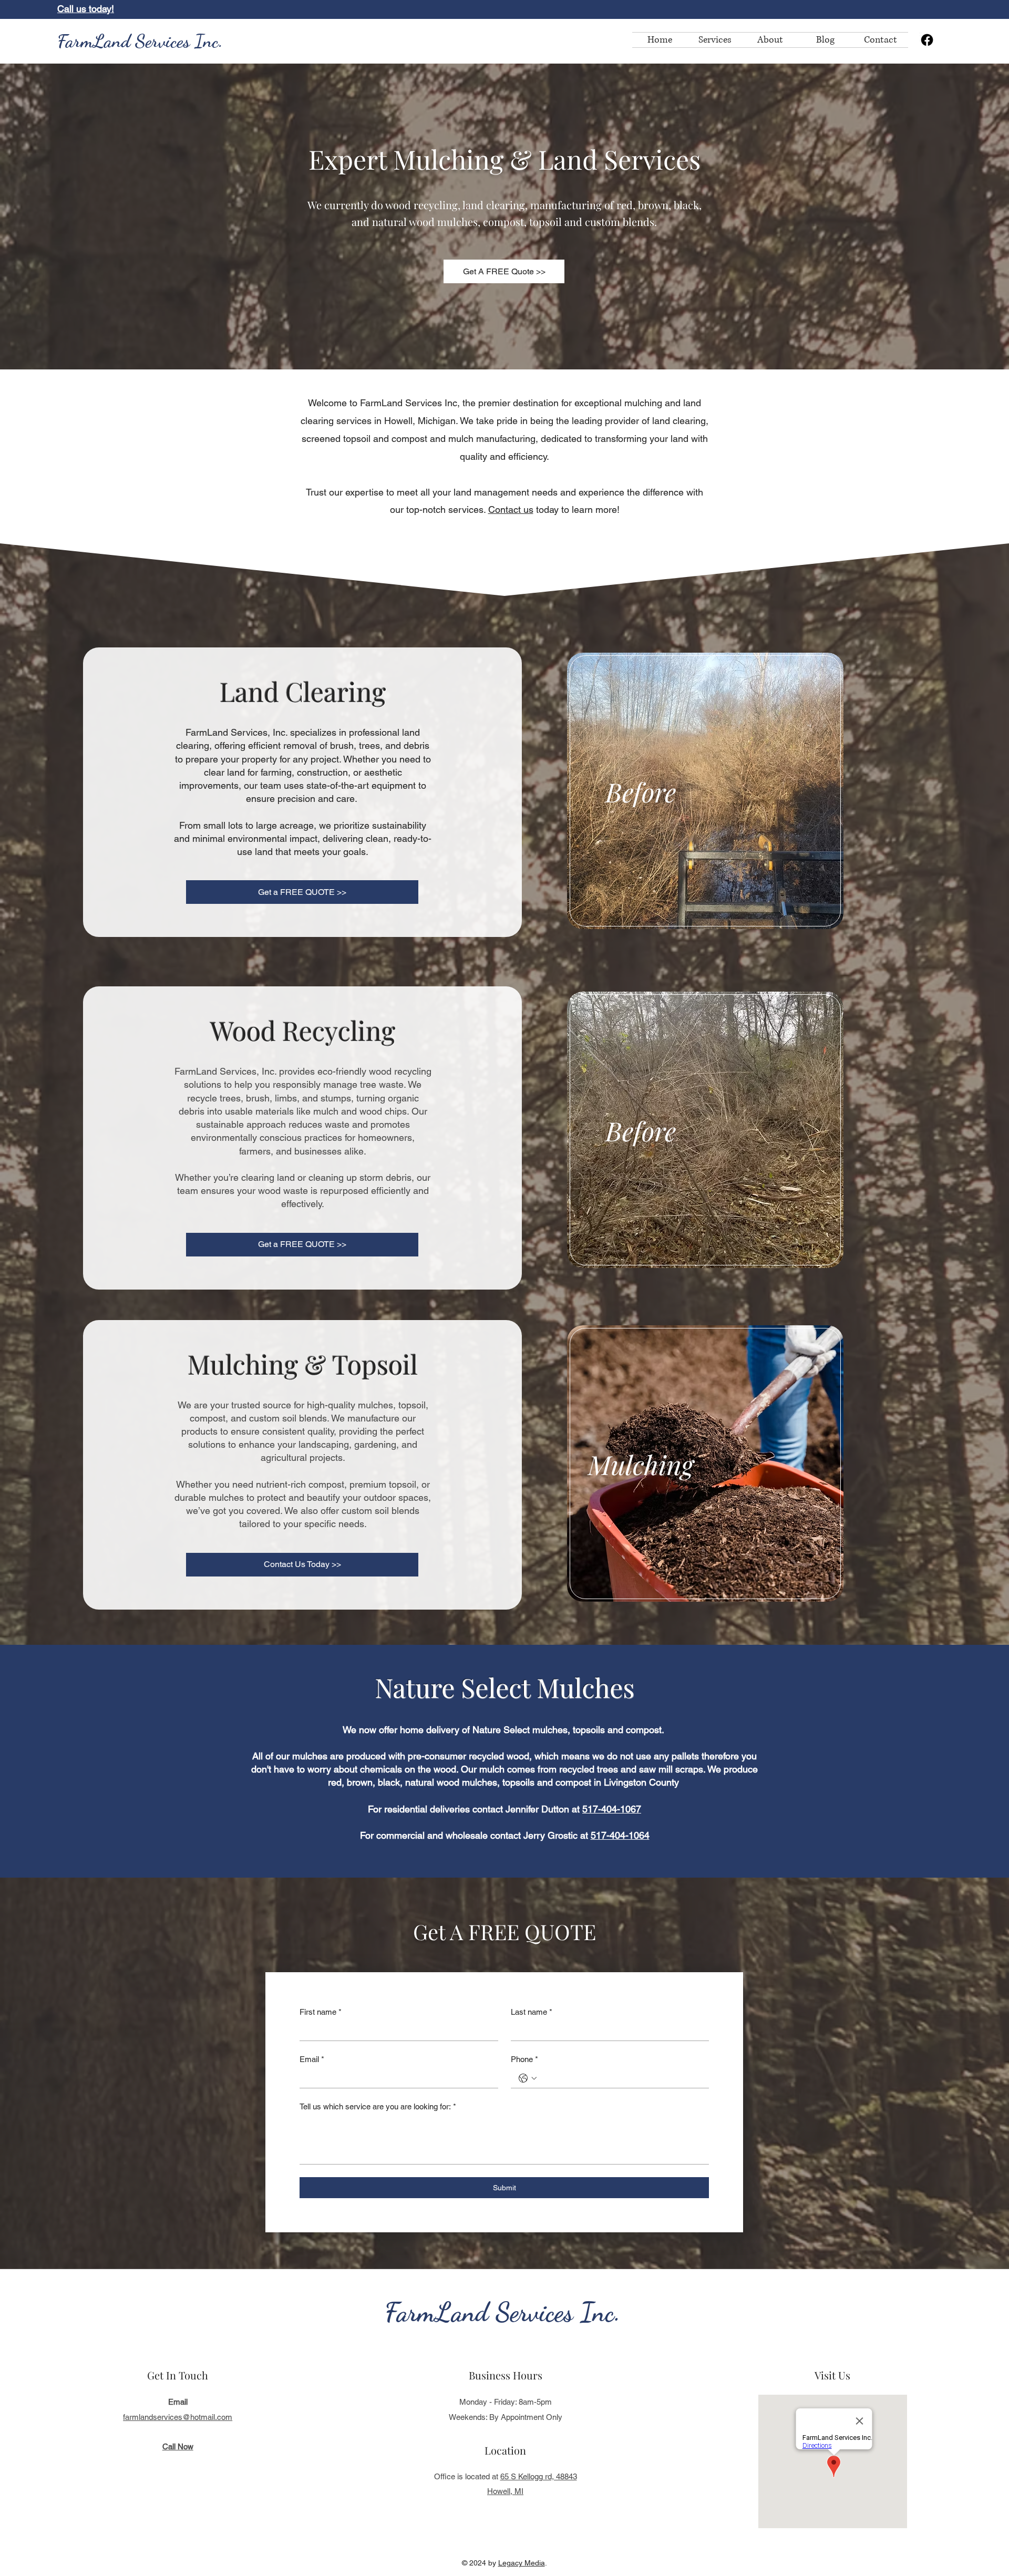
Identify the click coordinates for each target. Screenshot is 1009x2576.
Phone (524, 2059)
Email (312, 2059)
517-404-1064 (620, 1835)
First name (321, 2012)
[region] (707, 792)
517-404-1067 (612, 1809)
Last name (532, 2012)
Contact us (511, 509)
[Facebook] (927, 40)
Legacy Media (522, 2563)
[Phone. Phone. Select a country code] (528, 2078)
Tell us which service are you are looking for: (378, 2106)
